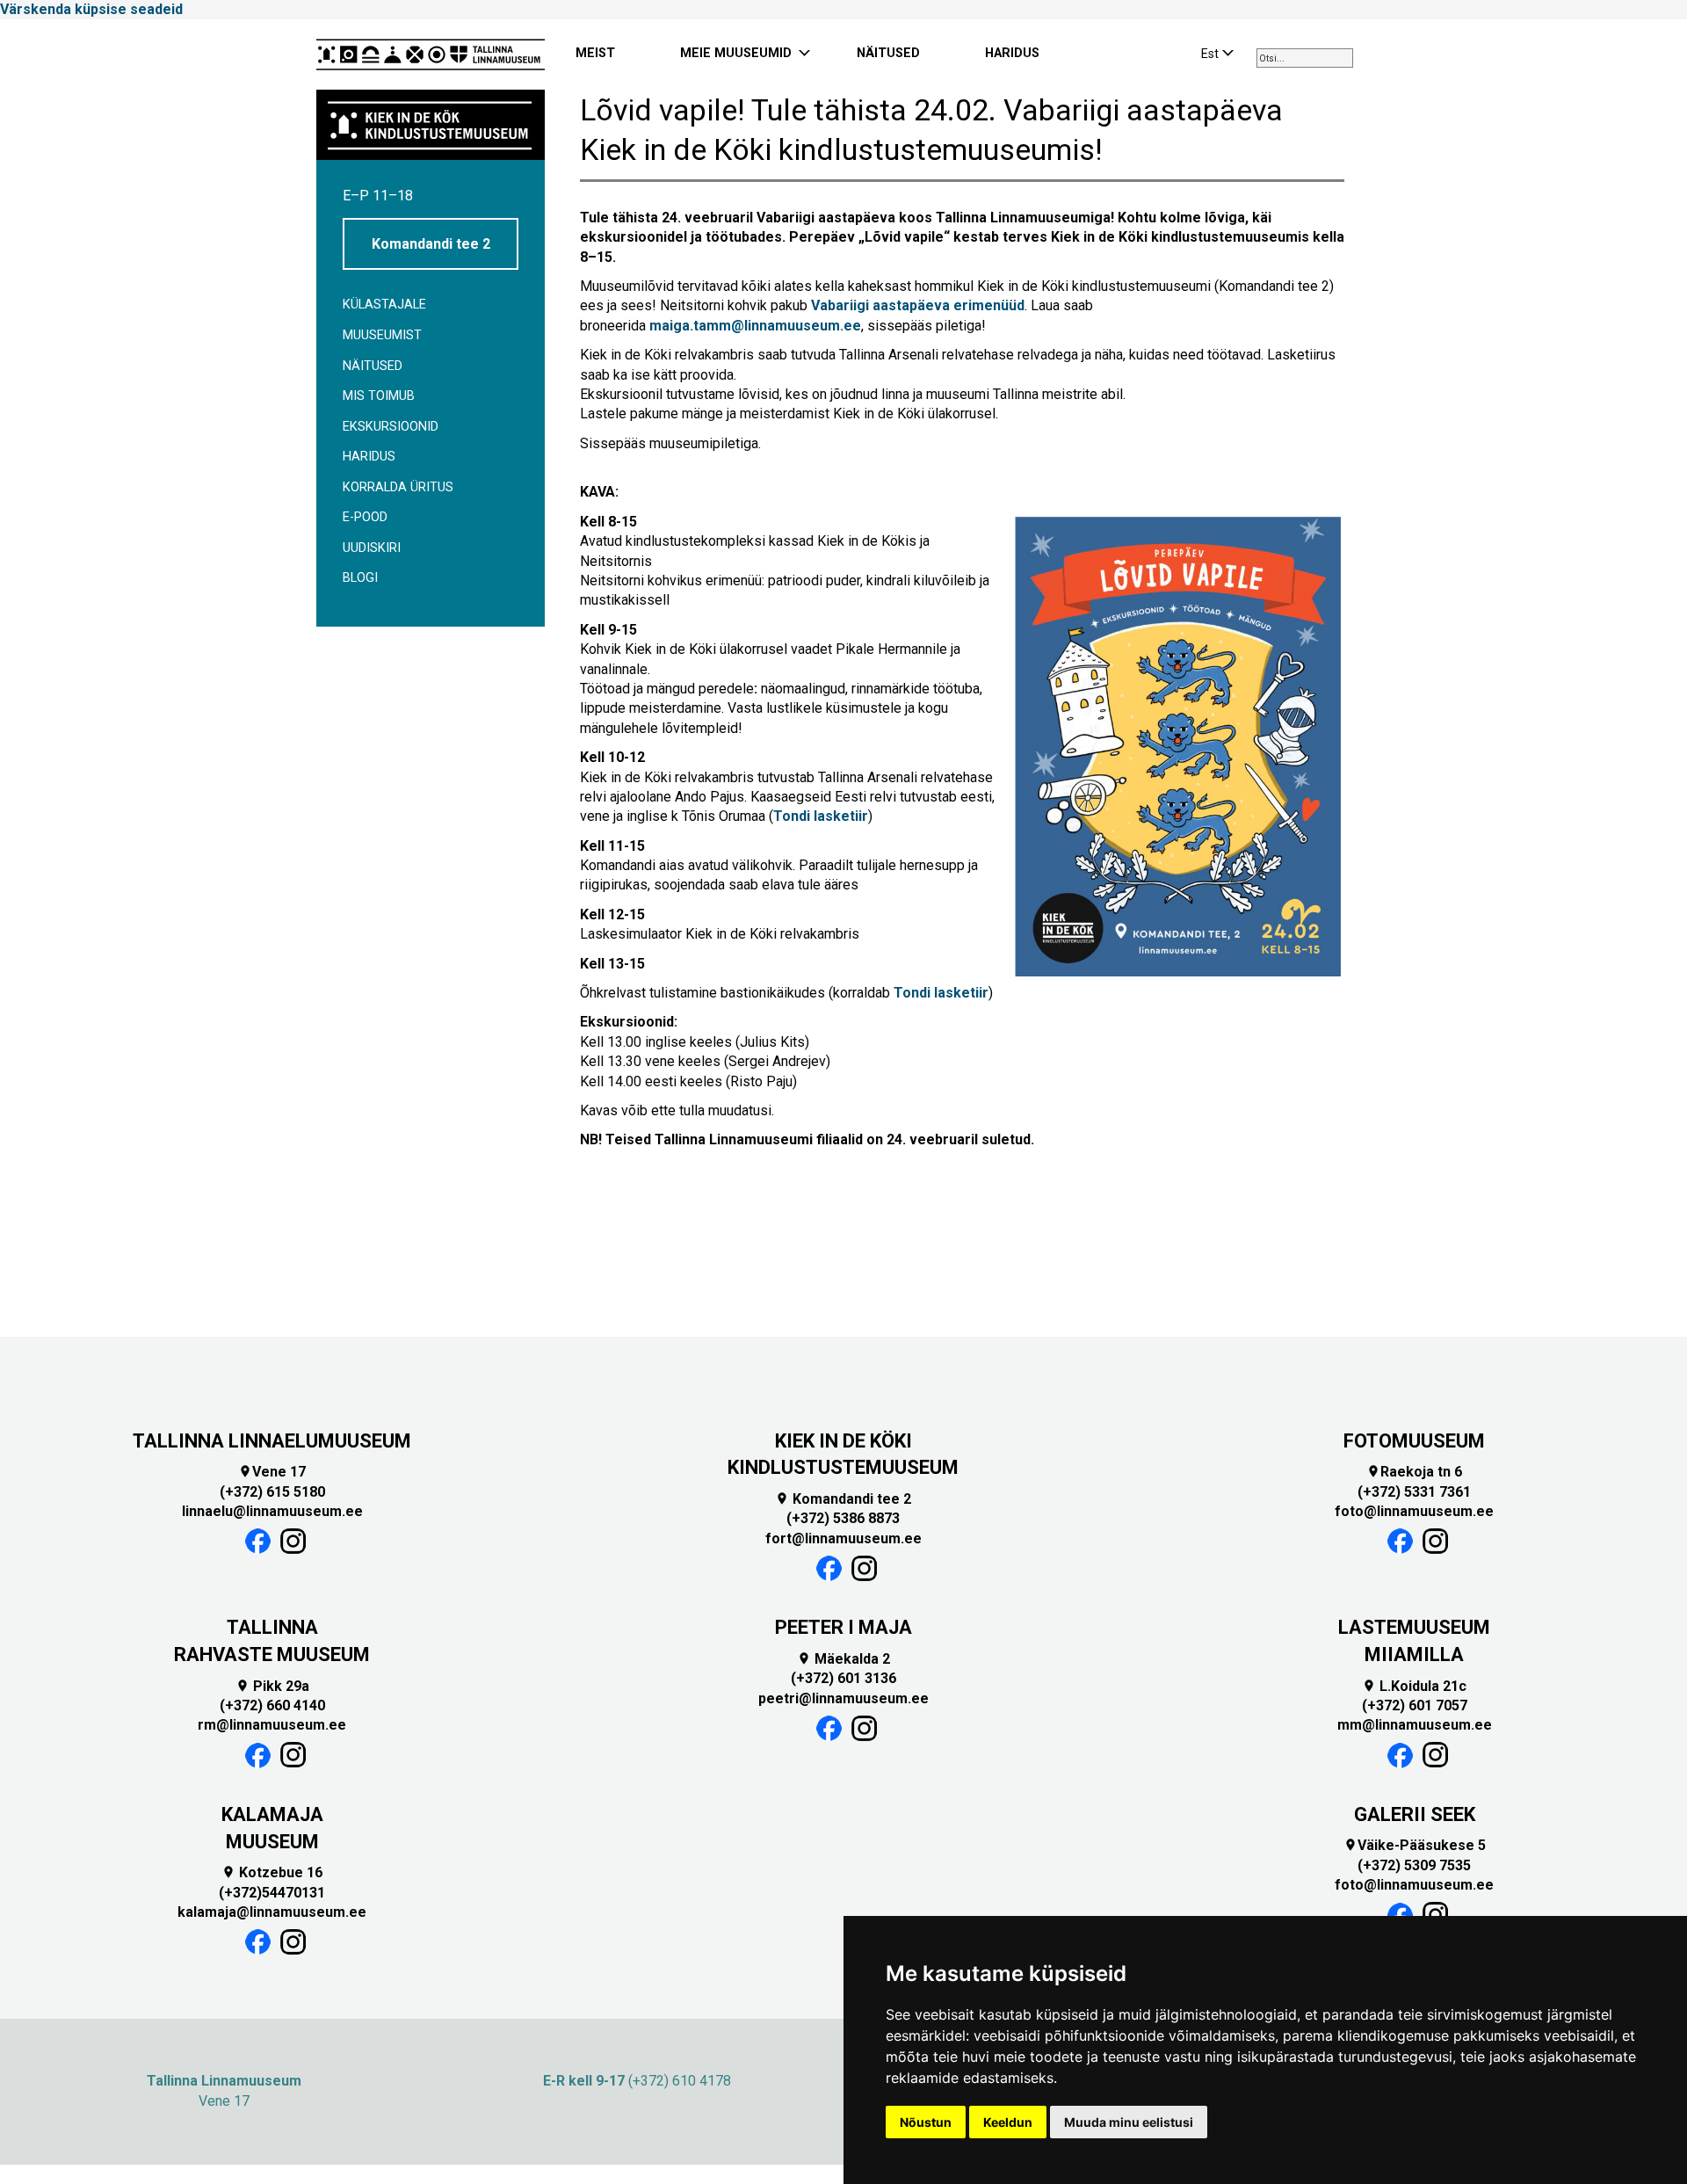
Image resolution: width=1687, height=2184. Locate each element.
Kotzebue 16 (272, 1872)
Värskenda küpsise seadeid (91, 9)
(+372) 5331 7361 (1414, 1492)
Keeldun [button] (1008, 2122)
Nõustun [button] (926, 2122)
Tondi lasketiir (821, 816)
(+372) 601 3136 (843, 1678)
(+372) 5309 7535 (1414, 1865)
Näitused (373, 366)
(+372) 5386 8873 (843, 1518)
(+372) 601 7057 (1415, 1705)
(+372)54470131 (272, 1893)
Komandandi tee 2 (431, 244)
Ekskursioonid (391, 427)
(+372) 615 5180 (272, 1492)
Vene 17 (272, 1472)
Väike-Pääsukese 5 (1415, 1845)
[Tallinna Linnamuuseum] (431, 54)
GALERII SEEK (1415, 1814)
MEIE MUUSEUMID (736, 53)
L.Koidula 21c (1414, 1686)
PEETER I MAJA (843, 1627)
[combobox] (1305, 58)
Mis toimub (379, 396)
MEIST (595, 53)
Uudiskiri (372, 548)
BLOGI (360, 578)
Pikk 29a (272, 1686)
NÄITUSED (888, 53)
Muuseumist (382, 335)
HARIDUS (1012, 53)
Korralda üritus (398, 487)
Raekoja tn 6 (1414, 1472)
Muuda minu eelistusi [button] (1129, 2122)
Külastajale (384, 305)
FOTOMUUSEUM (1414, 1441)
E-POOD (365, 517)
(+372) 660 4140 (272, 1705)
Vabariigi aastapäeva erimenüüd (918, 305)
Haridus (369, 457)
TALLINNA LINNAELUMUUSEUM (272, 1441)
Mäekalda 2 (843, 1659)
